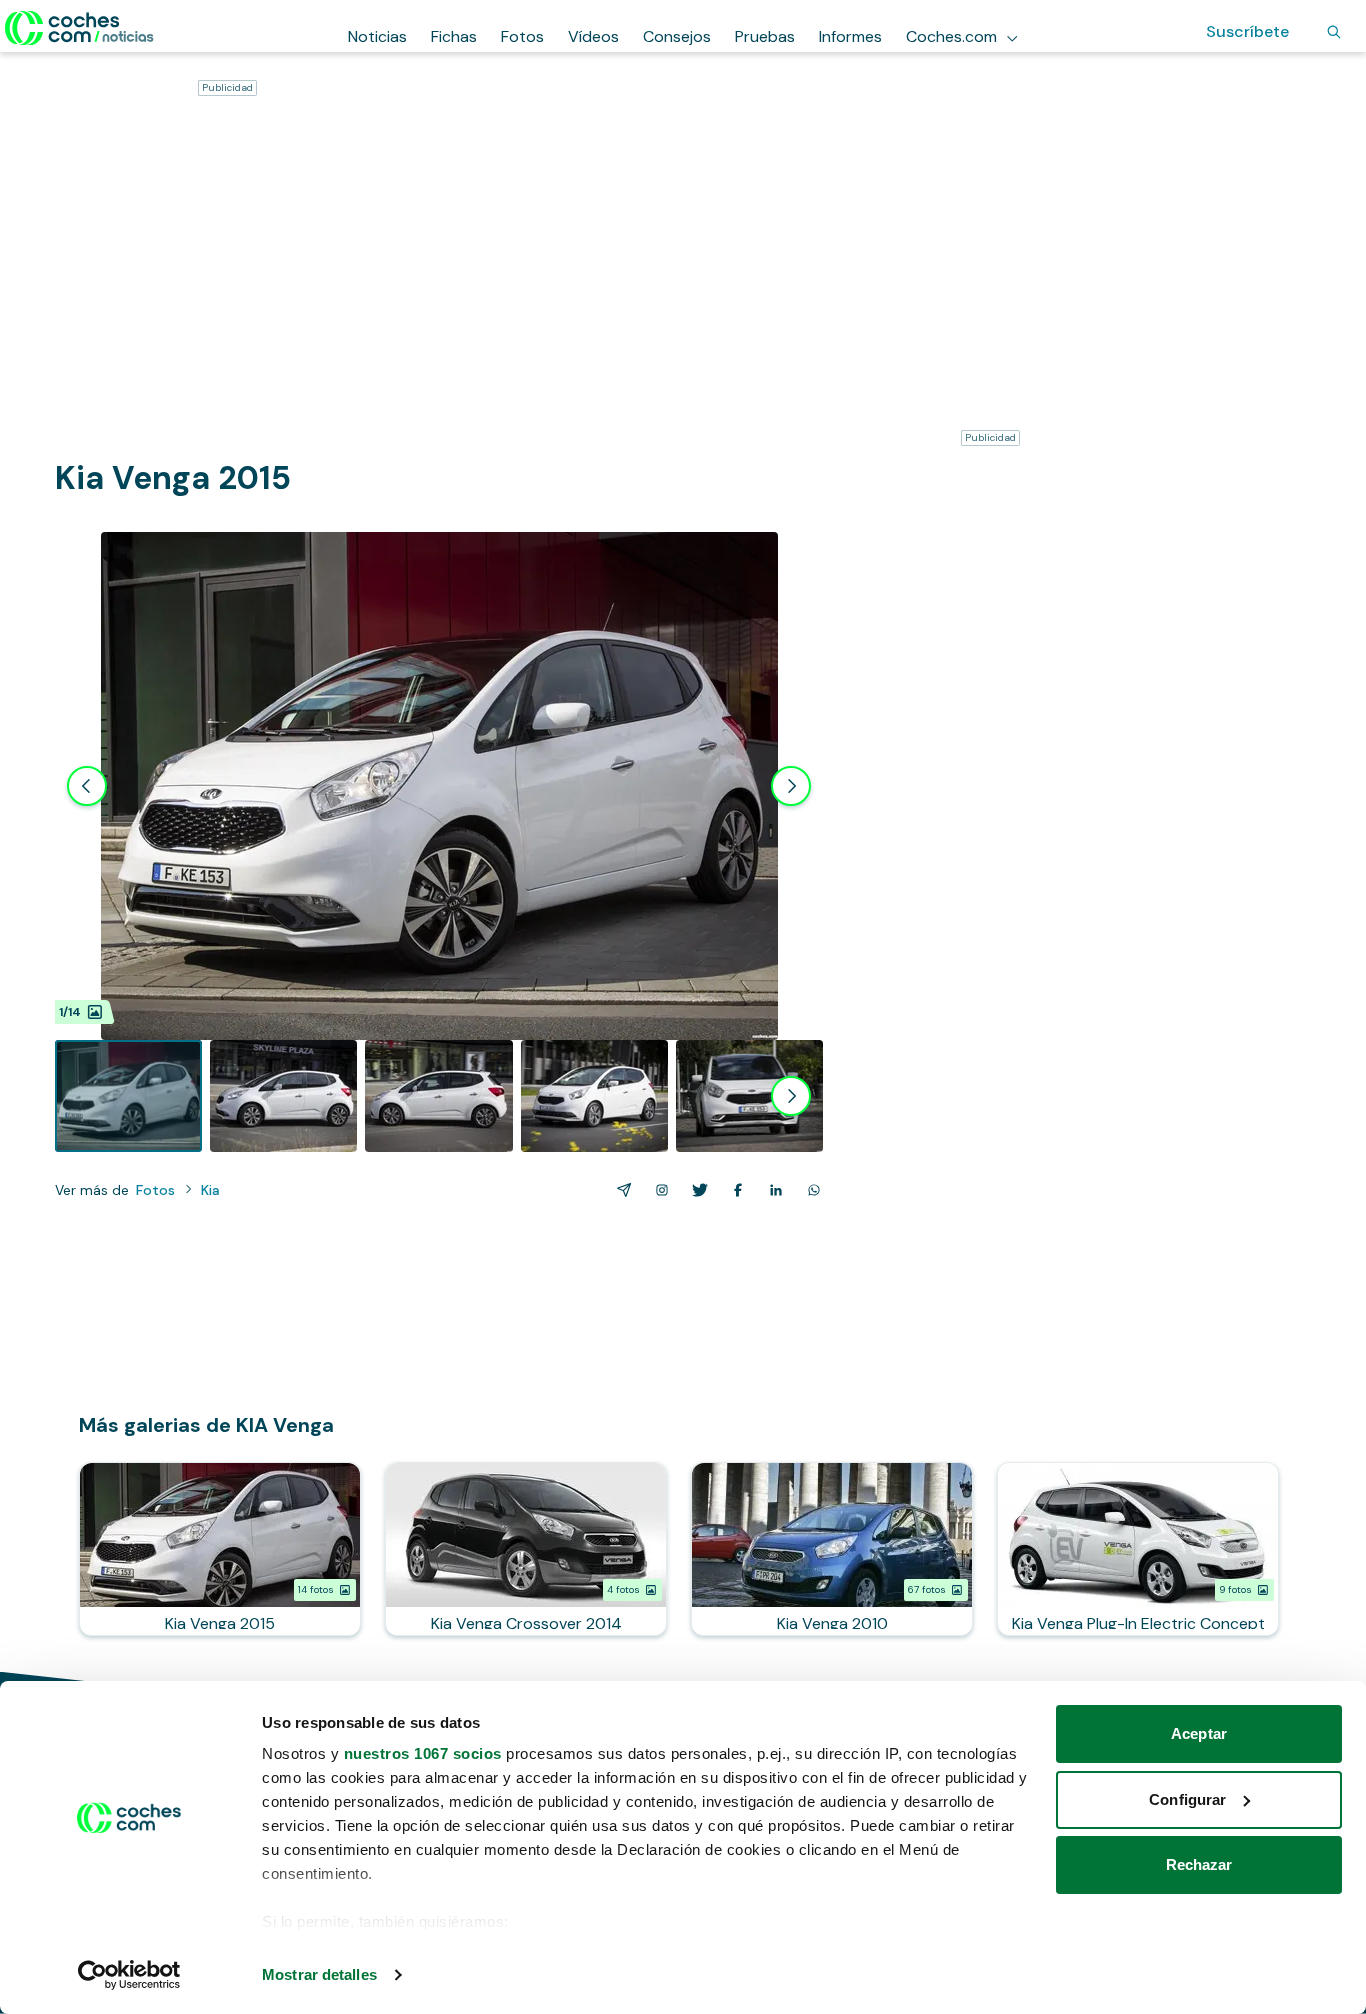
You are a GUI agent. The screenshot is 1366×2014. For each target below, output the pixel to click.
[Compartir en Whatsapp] (810, 1190)
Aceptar (1199, 1733)
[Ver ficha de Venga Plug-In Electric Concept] (1138, 1549)
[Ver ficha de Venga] (220, 1549)
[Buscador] (1334, 32)
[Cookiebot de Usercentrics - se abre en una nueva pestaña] (129, 1975)
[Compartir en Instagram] (658, 1190)
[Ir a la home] (79, 28)
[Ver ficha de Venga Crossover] (526, 1549)
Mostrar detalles (319, 1974)
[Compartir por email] (620, 1190)
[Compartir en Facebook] (734, 1190)
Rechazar (1199, 1864)
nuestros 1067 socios (423, 1753)
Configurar (1187, 1799)
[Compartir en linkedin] (772, 1190)
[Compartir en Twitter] (696, 1190)
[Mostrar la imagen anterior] (87, 786)
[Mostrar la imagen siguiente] (791, 786)
